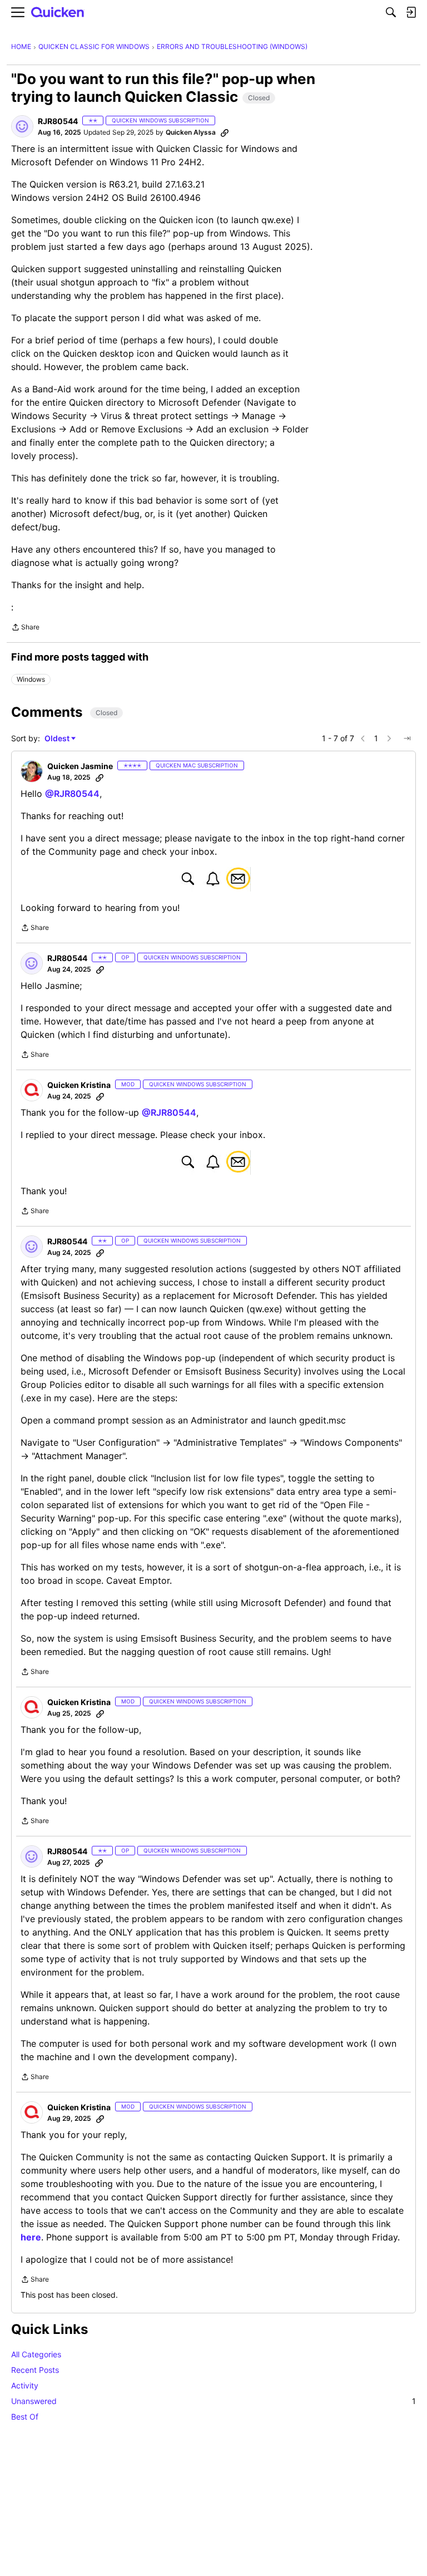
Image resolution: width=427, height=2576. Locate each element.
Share (25, 628)
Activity (25, 2385)
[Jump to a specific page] (407, 738)
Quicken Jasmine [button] (80, 766)
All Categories (36, 2354)
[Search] (391, 12)
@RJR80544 (72, 794)
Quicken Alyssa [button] (191, 132)
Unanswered (213, 2401)
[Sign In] (411, 12)
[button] (22, 126)
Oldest (58, 739)
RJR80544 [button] (58, 121)
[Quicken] (58, 13)
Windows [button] (31, 679)
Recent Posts (35, 2370)
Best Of (25, 2417)
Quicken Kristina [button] (79, 1085)
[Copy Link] (225, 132)
